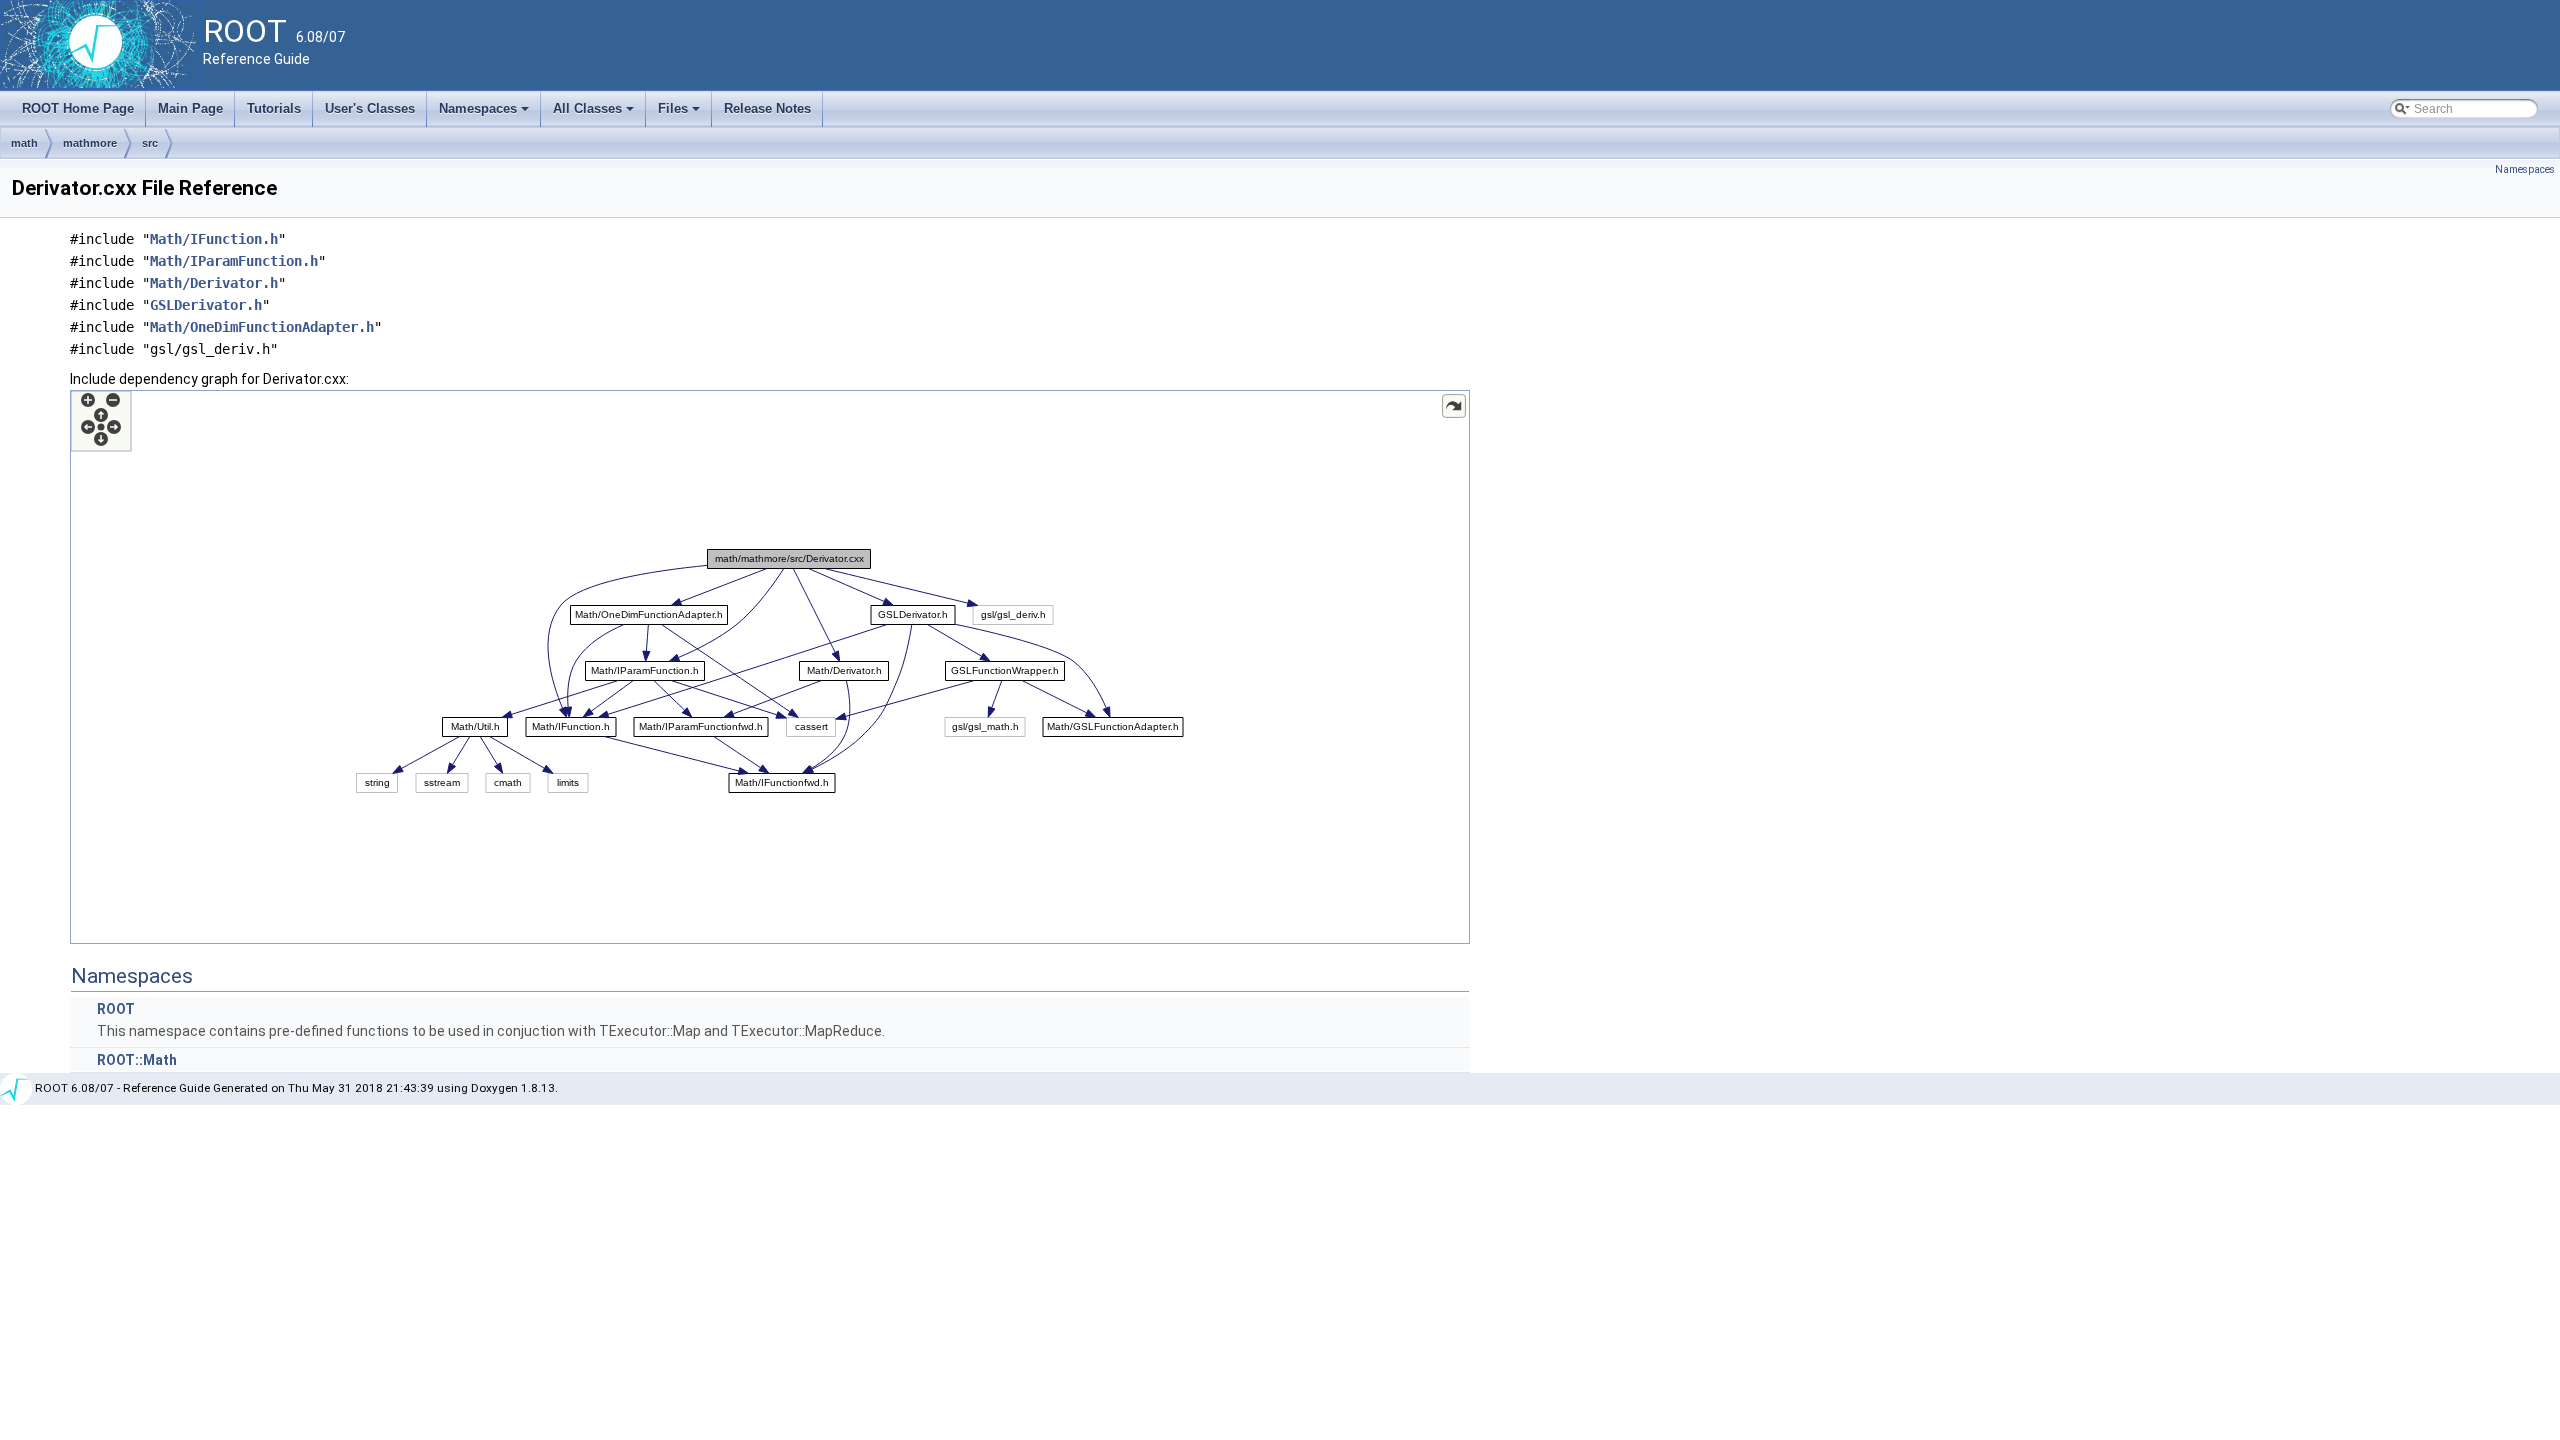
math (24, 143)
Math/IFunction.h (214, 239)
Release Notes (767, 108)
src (150, 143)
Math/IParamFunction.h (234, 261)
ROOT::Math (137, 1060)
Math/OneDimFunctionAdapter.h (262, 327)
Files (680, 114)
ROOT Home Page (78, 108)
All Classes (595, 114)
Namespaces (485, 114)
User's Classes (370, 108)
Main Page (190, 108)
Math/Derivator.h (214, 283)
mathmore (90, 143)
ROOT (116, 1009)
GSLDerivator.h (206, 305)
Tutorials (274, 108)
